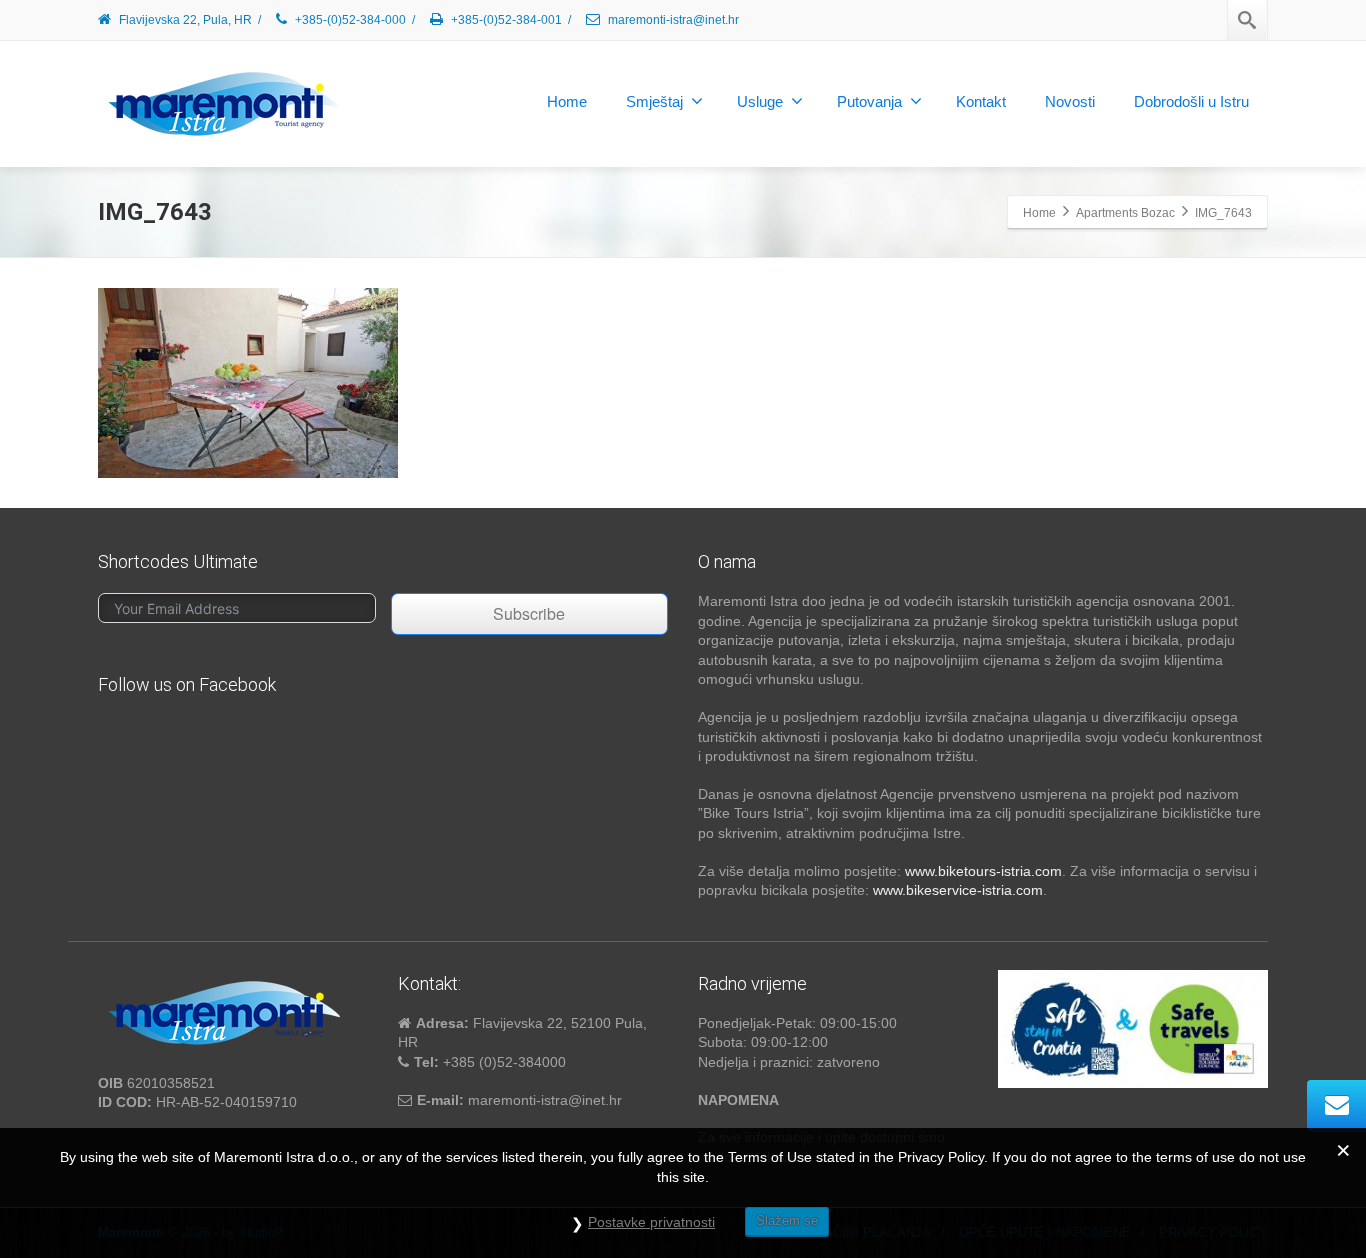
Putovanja (869, 101)
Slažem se (787, 1220)
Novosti (1070, 101)
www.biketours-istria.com (983, 871)
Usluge (760, 101)
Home (567, 101)
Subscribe (529, 613)
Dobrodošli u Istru (1191, 101)
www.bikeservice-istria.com (958, 890)
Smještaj (654, 101)
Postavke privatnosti (651, 1222)
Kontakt (981, 101)
